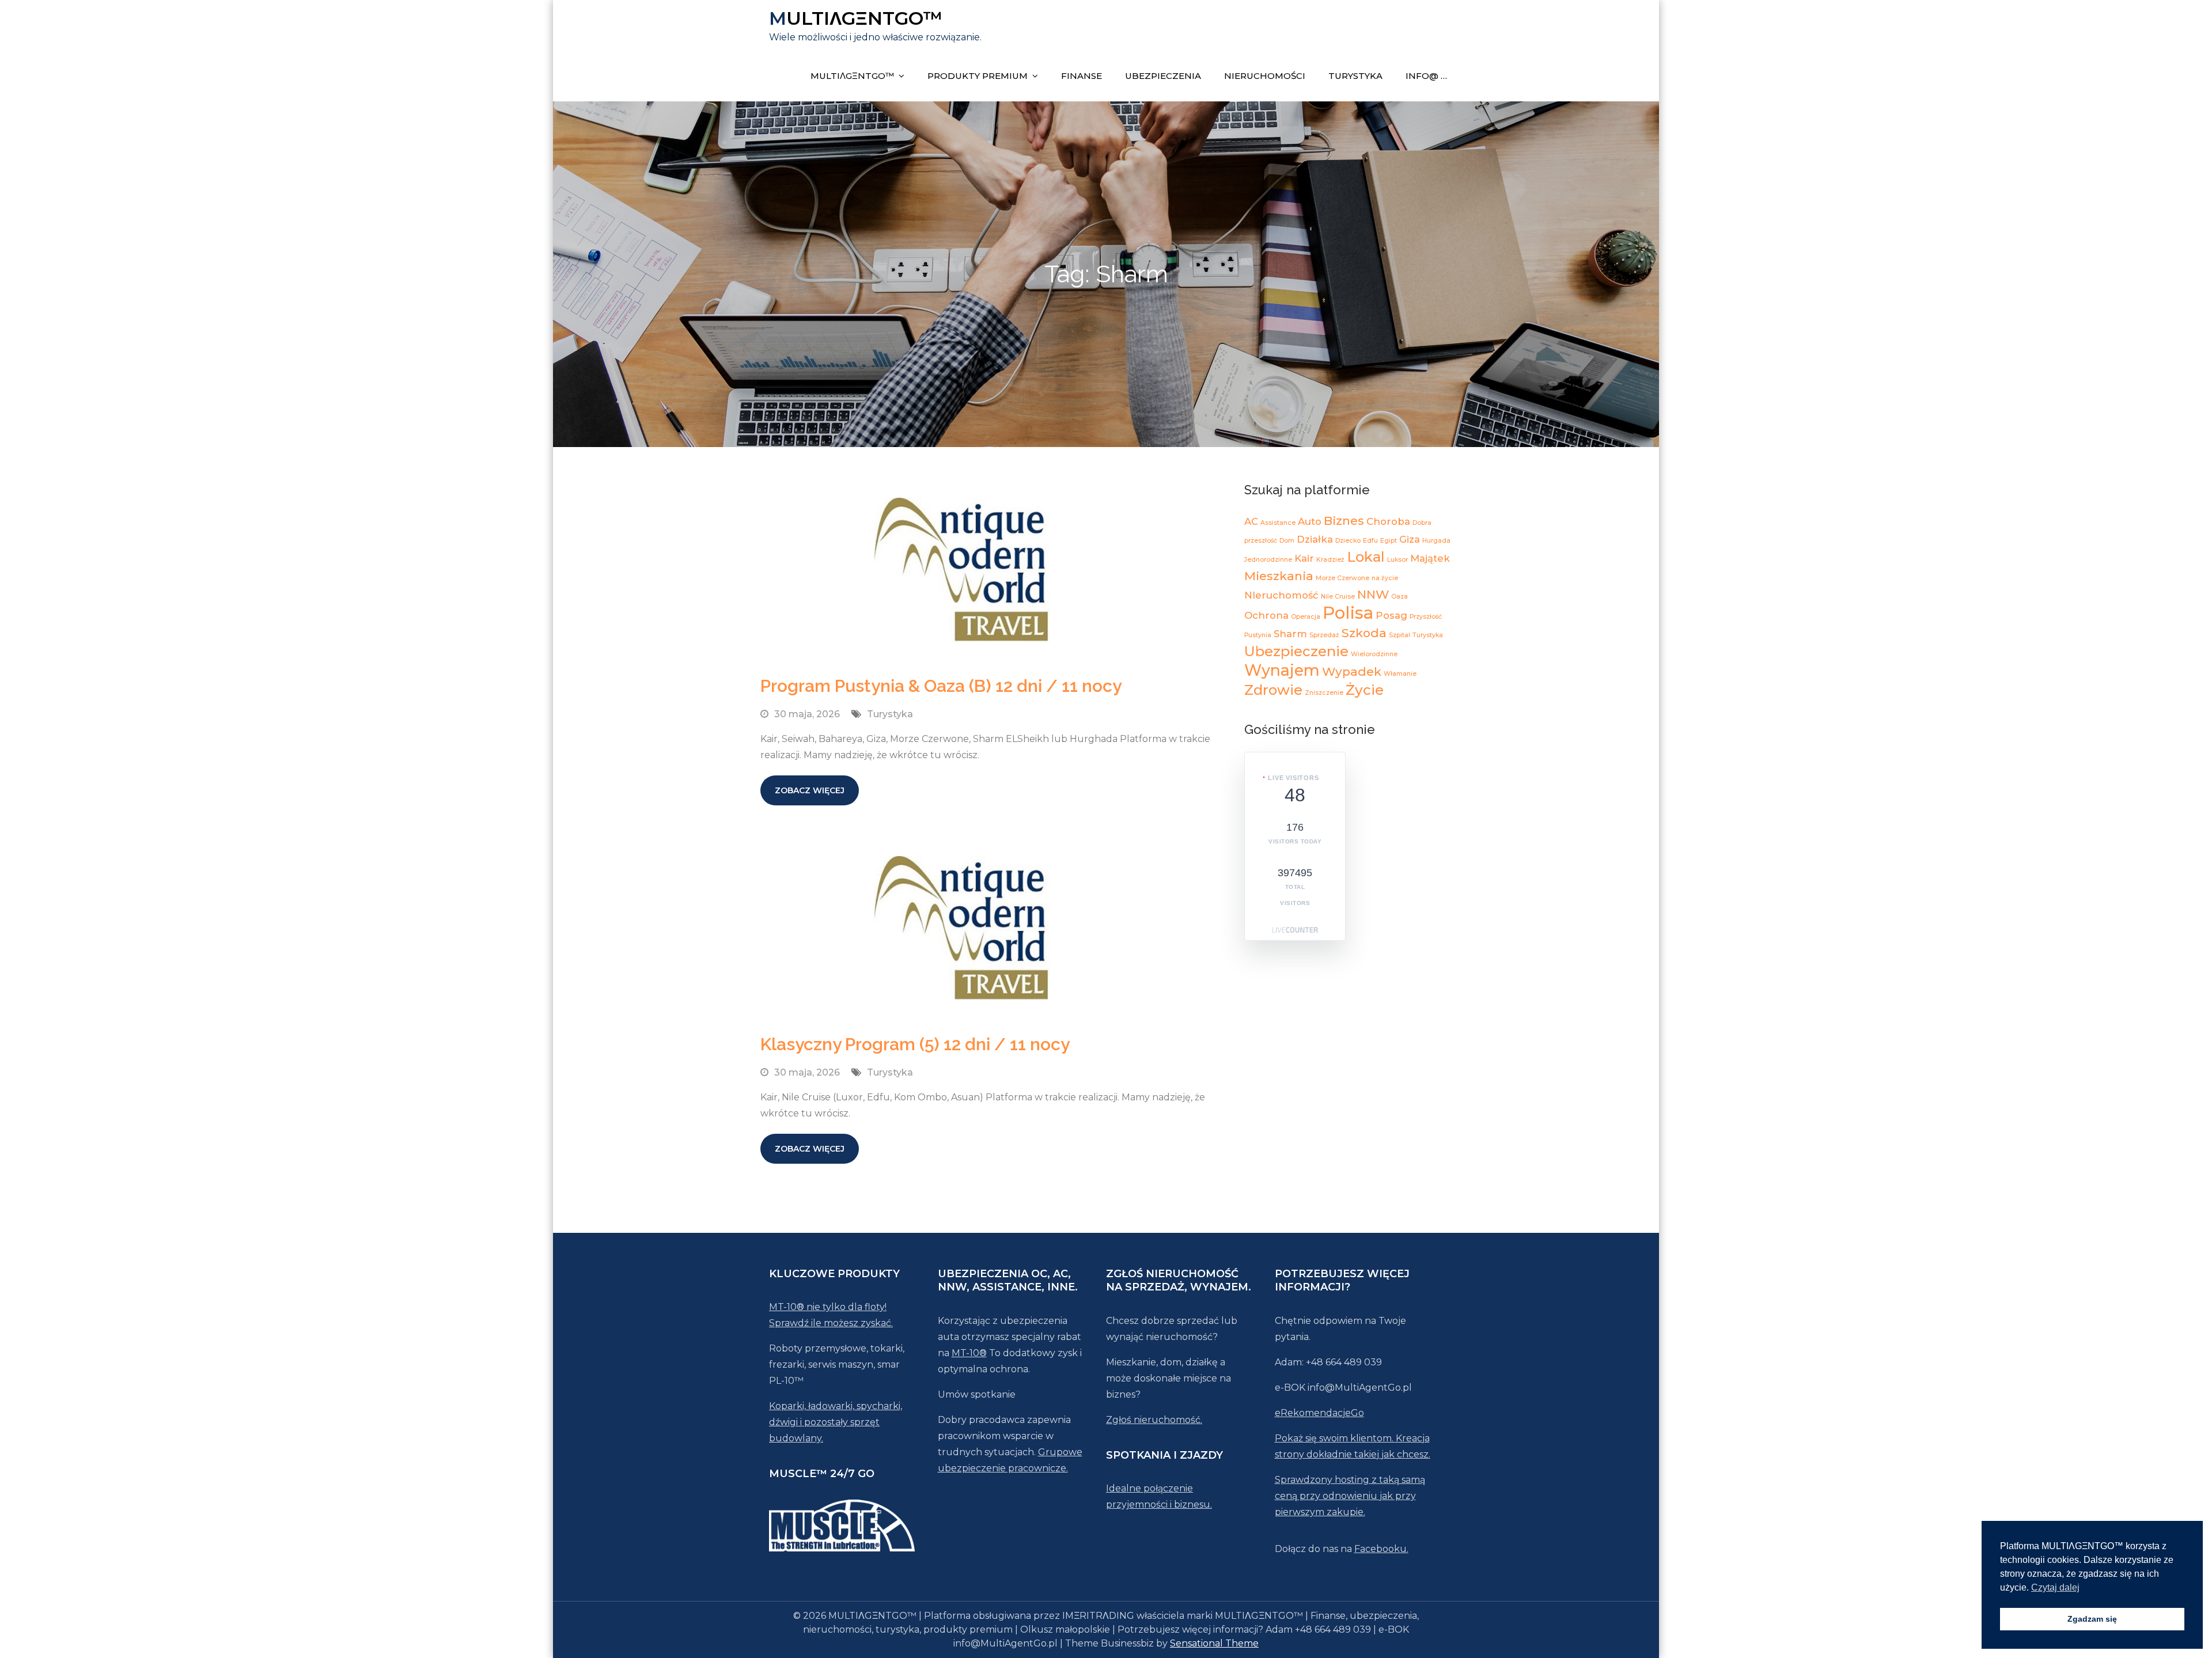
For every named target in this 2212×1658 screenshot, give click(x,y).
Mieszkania (1279, 576)
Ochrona (1266, 615)
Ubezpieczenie (1296, 651)
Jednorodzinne (1268, 560)
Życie (1365, 690)
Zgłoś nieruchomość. (1154, 1420)
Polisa (1348, 613)
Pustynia (1258, 635)
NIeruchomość (1281, 595)
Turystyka (1355, 76)
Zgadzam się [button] (2092, 1619)
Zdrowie (1273, 690)
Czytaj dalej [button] (2055, 1587)
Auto (1310, 521)
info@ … (1426, 76)
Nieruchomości (1265, 76)
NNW (1373, 594)
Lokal (1366, 557)
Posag (1391, 615)
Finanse (1082, 76)
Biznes (1344, 521)
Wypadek (1352, 671)
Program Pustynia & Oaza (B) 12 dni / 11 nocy (941, 686)
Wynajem (1282, 670)
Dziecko (1348, 541)
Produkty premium (978, 76)
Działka (1315, 539)
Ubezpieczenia (1163, 76)
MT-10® (969, 1353)
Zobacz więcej (810, 790)
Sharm (1290, 634)
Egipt (1389, 541)
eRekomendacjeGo (1319, 1413)
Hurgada (1436, 541)
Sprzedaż (1324, 635)
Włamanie (1400, 674)
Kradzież (1330, 560)
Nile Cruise (1338, 597)
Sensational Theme (1214, 1643)
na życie (1385, 578)
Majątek (1430, 558)
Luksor (1397, 560)
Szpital (1399, 635)
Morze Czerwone (1342, 578)
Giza (1410, 539)
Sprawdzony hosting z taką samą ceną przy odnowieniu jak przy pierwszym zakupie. (1350, 1496)
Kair (1304, 558)
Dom (1287, 541)
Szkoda (1364, 633)
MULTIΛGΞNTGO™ (856, 18)
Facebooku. (1381, 1549)
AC (1251, 521)
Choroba (1388, 521)
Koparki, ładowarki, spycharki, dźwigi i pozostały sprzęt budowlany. (836, 1422)
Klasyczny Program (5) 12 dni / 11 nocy (915, 1044)
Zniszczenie (1324, 693)
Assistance (1278, 523)
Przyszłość (1426, 617)
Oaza (1399, 597)
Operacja (1306, 617)
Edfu (1370, 541)
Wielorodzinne (1374, 654)
